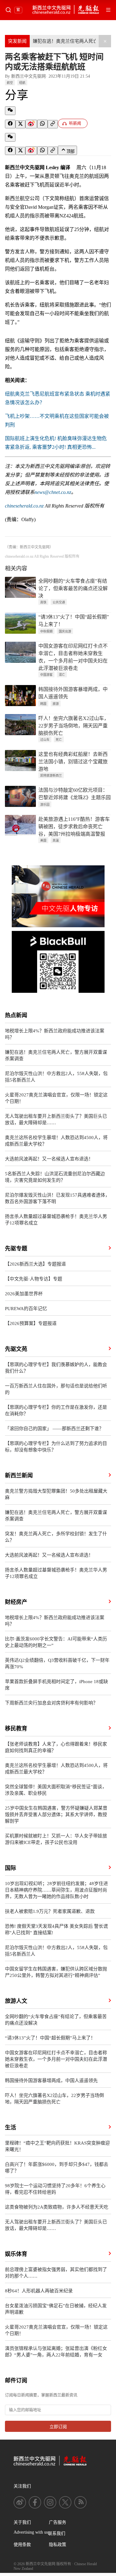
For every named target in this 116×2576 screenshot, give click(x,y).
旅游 (56, 704)
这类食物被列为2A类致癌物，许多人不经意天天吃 (57, 2207)
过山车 (45, 740)
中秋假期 (46, 631)
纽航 (22, 83)
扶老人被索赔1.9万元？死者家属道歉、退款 (50, 1911)
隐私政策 (58, 2545)
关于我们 (22, 2522)
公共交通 (59, 602)
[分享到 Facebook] (10, 124)
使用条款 (22, 2545)
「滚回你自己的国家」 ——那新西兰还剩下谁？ (54, 1429)
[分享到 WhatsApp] (42, 124)
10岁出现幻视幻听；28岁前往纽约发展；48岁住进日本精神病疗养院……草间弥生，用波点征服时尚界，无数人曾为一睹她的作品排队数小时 (56, 1890)
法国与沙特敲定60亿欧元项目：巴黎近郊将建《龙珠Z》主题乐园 (75, 794)
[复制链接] (53, 124)
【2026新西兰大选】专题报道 (35, 1264)
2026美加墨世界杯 (24, 1294)
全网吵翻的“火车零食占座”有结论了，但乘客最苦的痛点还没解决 (73, 588)
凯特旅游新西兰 (51, 776)
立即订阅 (58, 2427)
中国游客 (46, 675)
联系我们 (57, 2533)
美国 (43, 840)
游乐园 (45, 805)
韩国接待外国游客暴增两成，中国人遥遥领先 (73, 693)
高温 (56, 840)
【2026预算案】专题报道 (31, 1323)
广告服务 (58, 2522)
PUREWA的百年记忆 (26, 1309)
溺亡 (62, 675)
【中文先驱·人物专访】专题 (34, 1279)
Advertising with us (31, 2532)
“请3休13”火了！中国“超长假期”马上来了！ (74, 621)
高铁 (43, 602)
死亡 (59, 740)
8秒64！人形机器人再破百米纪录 (39, 2291)
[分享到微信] (10, 111)
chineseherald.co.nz (24, 506)
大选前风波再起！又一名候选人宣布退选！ (49, 1159)
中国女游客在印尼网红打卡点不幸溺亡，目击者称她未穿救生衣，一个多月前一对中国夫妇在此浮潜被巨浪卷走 (73, 657)
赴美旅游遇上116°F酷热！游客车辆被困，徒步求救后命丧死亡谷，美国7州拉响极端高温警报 (74, 827)
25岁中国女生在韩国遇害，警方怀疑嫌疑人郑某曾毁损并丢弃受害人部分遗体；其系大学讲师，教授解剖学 (56, 1815)
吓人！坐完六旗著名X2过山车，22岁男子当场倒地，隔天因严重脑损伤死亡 (74, 726)
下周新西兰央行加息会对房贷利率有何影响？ (51, 1703)
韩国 (43, 704)
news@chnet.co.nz (53, 492)
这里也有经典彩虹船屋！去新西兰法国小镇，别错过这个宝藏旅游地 (73, 762)
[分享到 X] (20, 124)
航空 (10, 83)
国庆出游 (65, 631)
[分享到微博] (31, 124)
